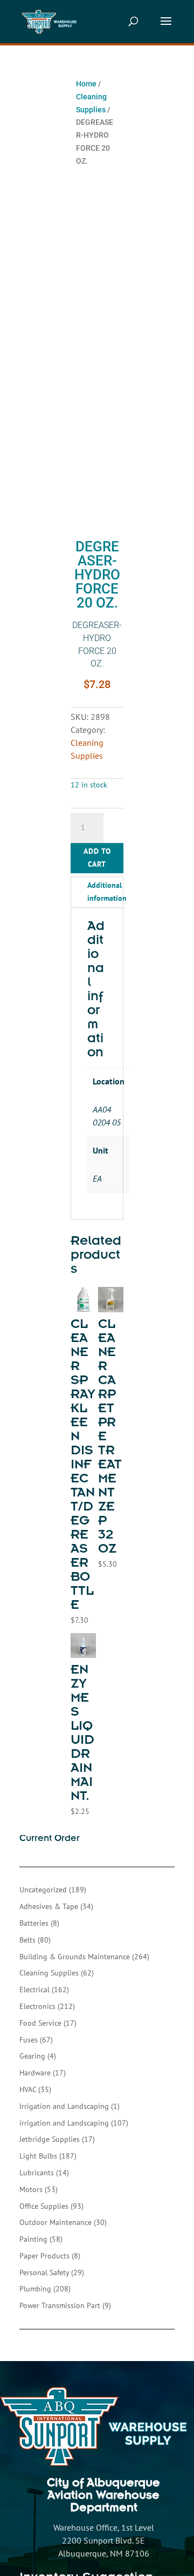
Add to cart (97, 858)
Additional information (107, 892)
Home (86, 84)
